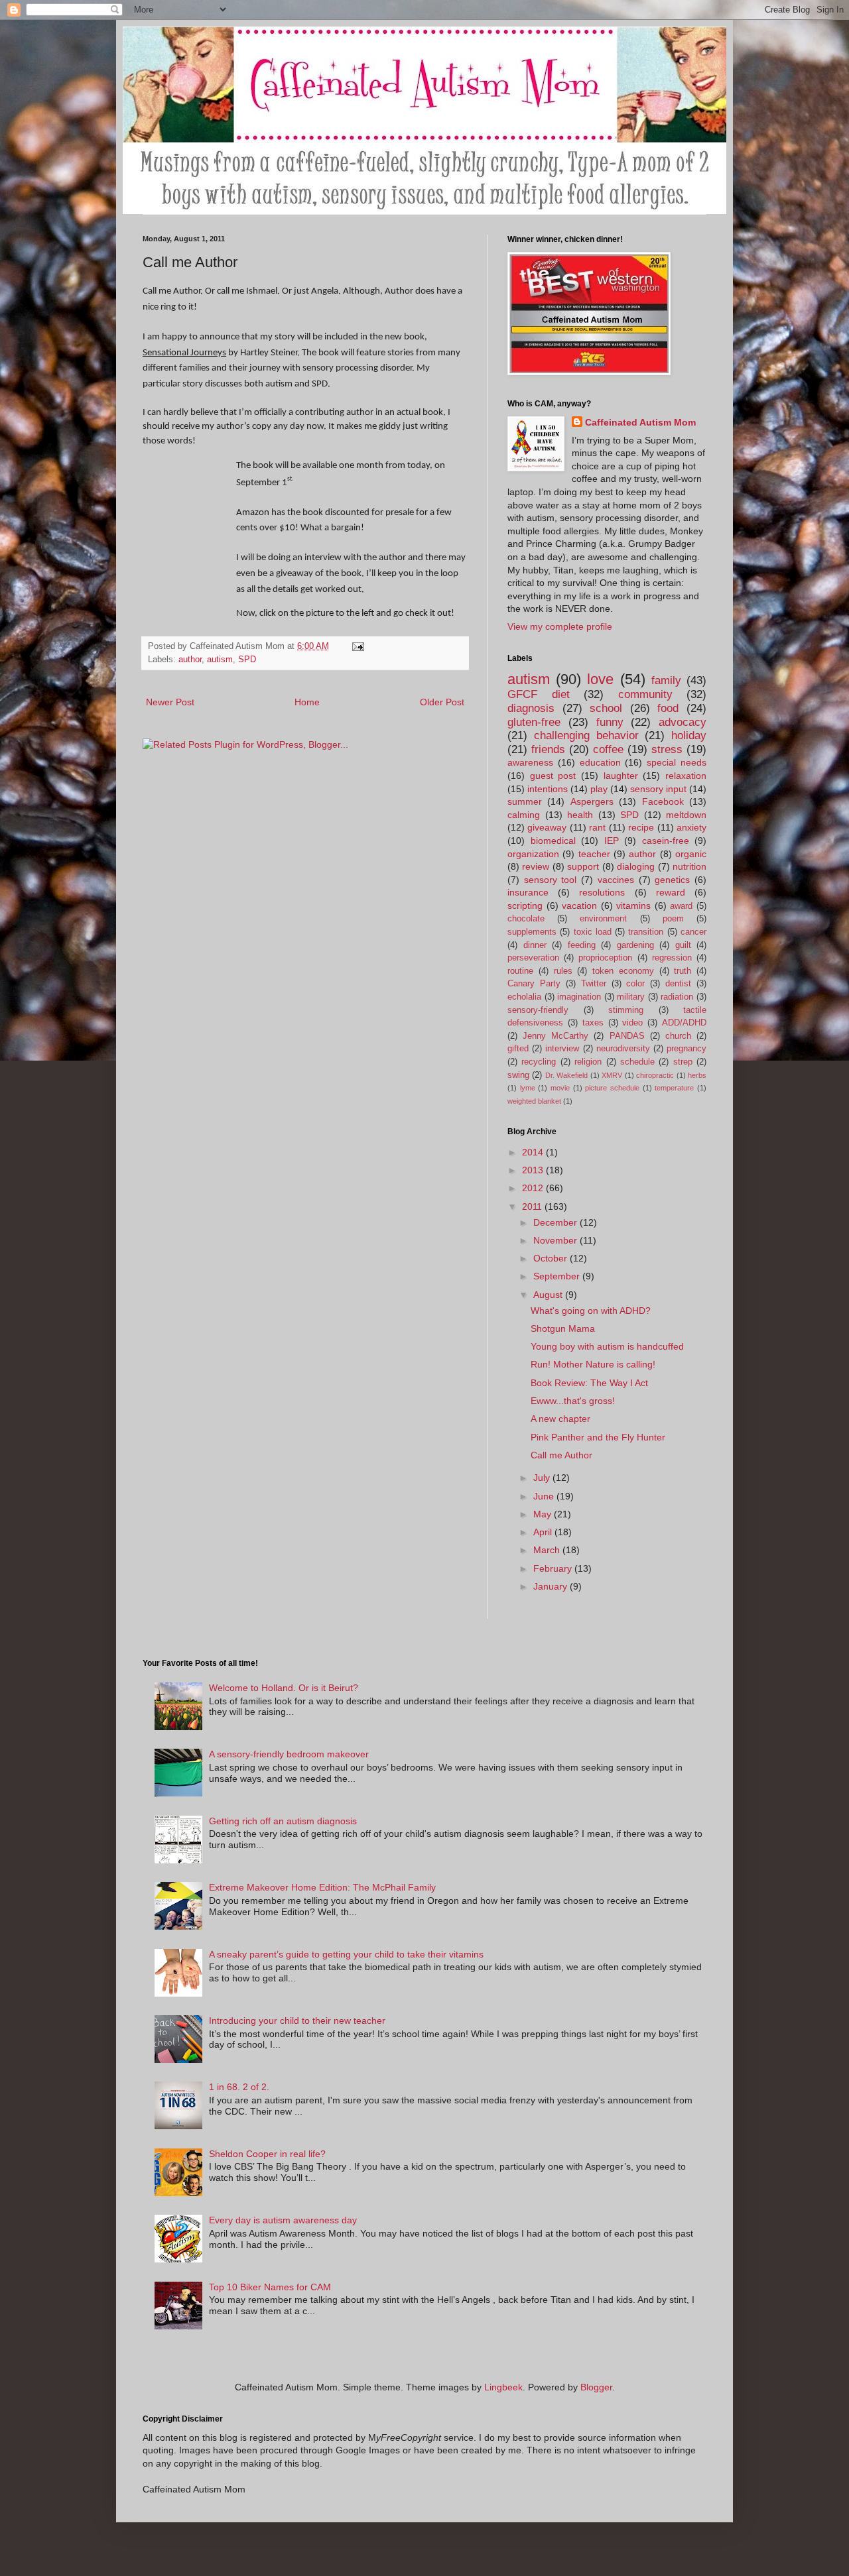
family (666, 680)
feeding (582, 945)
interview (562, 1049)
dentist (678, 984)
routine (520, 971)
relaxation (686, 776)
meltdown (686, 815)
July (543, 1478)
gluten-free (534, 722)
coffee (608, 749)
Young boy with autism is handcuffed (607, 1346)
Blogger (596, 2387)
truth (683, 971)
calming (524, 815)
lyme (528, 1088)
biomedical (553, 841)
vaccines (616, 880)
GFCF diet (539, 694)
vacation (579, 906)
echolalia (524, 997)
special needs (677, 762)
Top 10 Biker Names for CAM (270, 2287)
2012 (534, 1188)
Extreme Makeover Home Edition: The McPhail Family (322, 1887)
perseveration (533, 958)
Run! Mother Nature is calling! (593, 1364)
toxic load (593, 932)
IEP (612, 841)
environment (603, 919)
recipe (641, 827)
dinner (535, 945)
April (544, 1532)
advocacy (683, 722)
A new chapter (560, 1419)
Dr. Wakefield (566, 1075)
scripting (525, 906)
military (631, 997)
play (599, 789)
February (554, 1568)
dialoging (636, 866)
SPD (247, 660)
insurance (528, 892)
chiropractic (655, 1075)
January (552, 1586)
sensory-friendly (538, 1010)
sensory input (658, 789)
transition (646, 932)
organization (533, 854)
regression (672, 958)
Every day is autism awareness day (283, 2220)
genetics (672, 880)
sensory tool (551, 880)
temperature (674, 1088)
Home (307, 702)
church (678, 1036)
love (600, 679)
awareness (530, 762)
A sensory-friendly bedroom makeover (289, 1754)
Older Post (442, 702)
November (556, 1240)
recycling (539, 1062)
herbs (697, 1075)
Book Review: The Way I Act (589, 1383)
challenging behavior (586, 735)
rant (597, 827)
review (536, 866)
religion (588, 1062)
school (606, 708)
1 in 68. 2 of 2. (239, 2087)
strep (683, 1062)
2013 (534, 1170)
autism (220, 660)
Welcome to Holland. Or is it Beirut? (284, 1688)
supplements (532, 932)
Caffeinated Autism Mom (640, 422)
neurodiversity (623, 1049)
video (632, 1023)
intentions (548, 789)
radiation (677, 997)
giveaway (547, 827)
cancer (693, 932)
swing (518, 1075)
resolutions (602, 892)
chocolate (526, 919)
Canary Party (534, 984)
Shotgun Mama (563, 1328)
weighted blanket (534, 1101)
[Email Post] (358, 646)
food (668, 708)
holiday (689, 735)
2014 (534, 1152)
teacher (594, 854)
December (556, 1222)
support (583, 866)
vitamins (633, 906)
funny (610, 722)
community (645, 694)
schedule (637, 1062)
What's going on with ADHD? (591, 1311)
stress (667, 749)
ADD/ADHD (684, 1023)
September (558, 1276)
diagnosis (531, 708)
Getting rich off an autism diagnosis (283, 1821)
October (552, 1258)
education (600, 762)
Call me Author (561, 1455)
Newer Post (170, 702)
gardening (635, 945)
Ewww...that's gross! (573, 1401)
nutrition (689, 866)
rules (563, 971)
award (681, 906)
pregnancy (686, 1049)
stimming (626, 1010)
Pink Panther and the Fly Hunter (598, 1437)
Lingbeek (503, 2387)
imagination (579, 997)
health (580, 815)
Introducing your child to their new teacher (297, 2020)
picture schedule (612, 1088)
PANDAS (627, 1036)
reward (671, 892)
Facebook (663, 801)
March (548, 1550)
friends (548, 749)
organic (691, 854)
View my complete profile (560, 626)
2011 (533, 1206)
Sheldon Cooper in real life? (267, 2154)
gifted (518, 1049)
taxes (593, 1023)
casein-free (666, 841)
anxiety (691, 827)
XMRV (612, 1075)
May (544, 1514)
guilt (683, 945)
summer (525, 801)
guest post (553, 776)
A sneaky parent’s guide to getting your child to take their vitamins (346, 1954)
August (549, 1295)
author (190, 660)
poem (673, 919)
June (545, 1496)
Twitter (594, 984)
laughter (621, 776)
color (635, 984)
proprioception (605, 958)
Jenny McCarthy (555, 1036)
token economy (623, 971)
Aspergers (592, 801)
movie (560, 1088)
